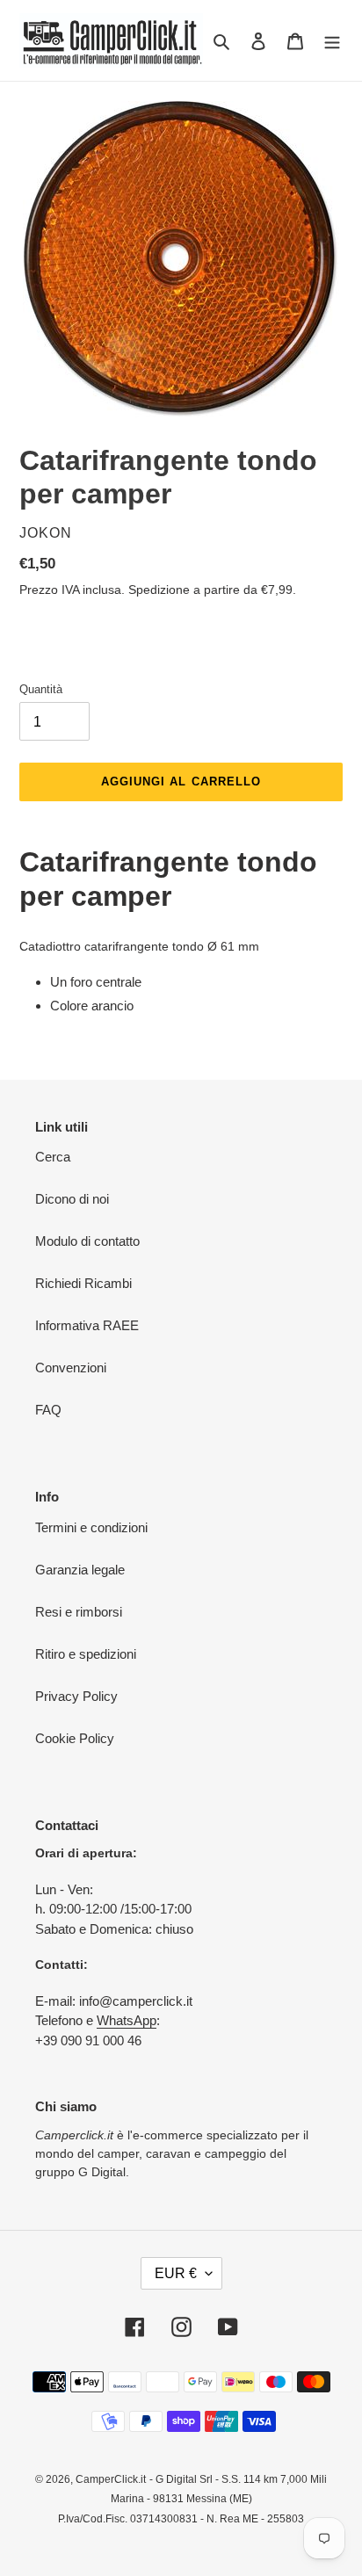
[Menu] (332, 41)
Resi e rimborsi (79, 1612)
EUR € (176, 2273)
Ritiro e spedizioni (86, 1654)
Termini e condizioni (91, 1527)
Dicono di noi (72, 1199)
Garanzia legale (80, 1570)
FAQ (48, 1410)
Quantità (41, 689)
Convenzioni (71, 1368)
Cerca (53, 1157)
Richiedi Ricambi (83, 1283)
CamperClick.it (111, 2479)
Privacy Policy (76, 1696)
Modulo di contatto (87, 1241)
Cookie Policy (75, 1738)
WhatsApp (127, 2020)
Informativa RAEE (87, 1325)
